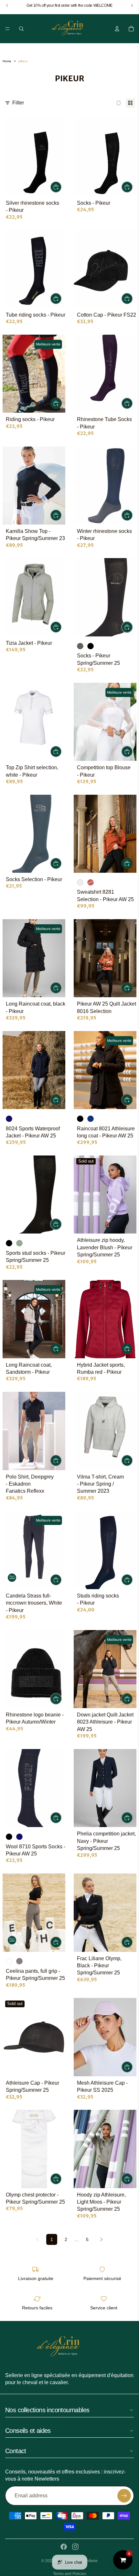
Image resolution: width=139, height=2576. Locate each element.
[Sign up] (124, 2496)
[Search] (21, 29)
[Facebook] (64, 2547)
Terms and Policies (70, 2574)
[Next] (102, 2239)
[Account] (117, 29)
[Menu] (7, 29)
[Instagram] (75, 2547)
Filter (18, 103)
